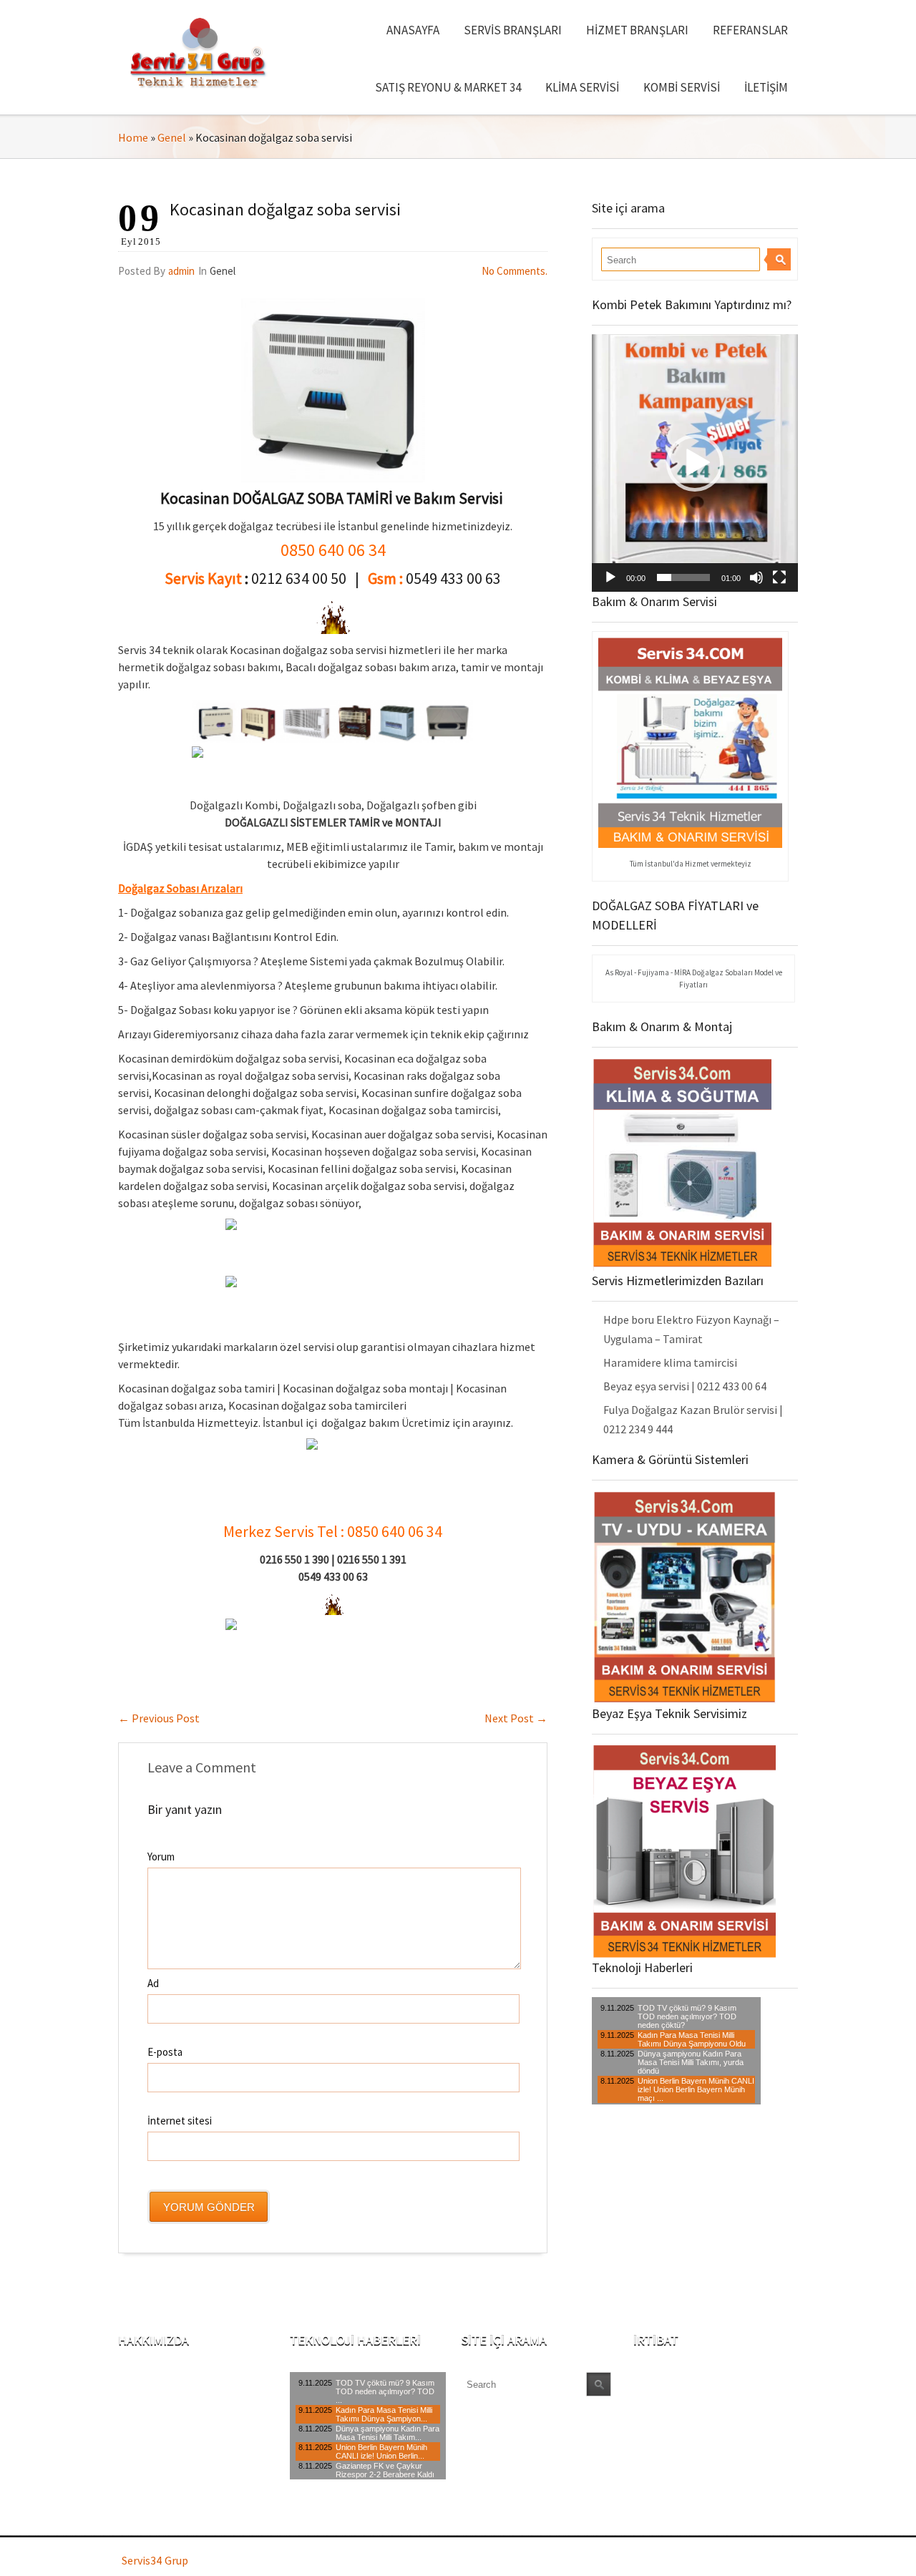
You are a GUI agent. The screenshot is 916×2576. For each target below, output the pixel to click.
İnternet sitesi (180, 2121)
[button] (695, 463)
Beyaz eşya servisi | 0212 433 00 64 (685, 1386)
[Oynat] (610, 577)
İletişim (766, 87)
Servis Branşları (513, 30)
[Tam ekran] (779, 577)
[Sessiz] (756, 577)
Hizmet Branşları (637, 30)
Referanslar (750, 30)
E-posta (165, 2052)
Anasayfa (413, 30)
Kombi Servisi (682, 87)
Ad (153, 1983)
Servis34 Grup (155, 2560)
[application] (695, 463)
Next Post (516, 1718)
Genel (172, 137)
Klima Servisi (582, 87)
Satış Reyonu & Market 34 (448, 87)
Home (133, 137)
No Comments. (515, 271)
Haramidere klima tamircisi (670, 1362)
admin (181, 271)
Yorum (161, 1857)
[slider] (683, 577)
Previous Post (159, 1718)
